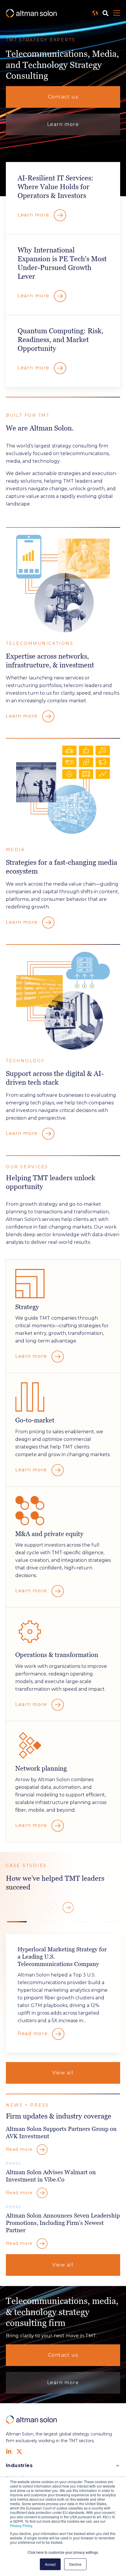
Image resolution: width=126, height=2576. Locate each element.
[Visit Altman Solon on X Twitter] (19, 2452)
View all (63, 2073)
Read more (34, 2033)
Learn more (63, 124)
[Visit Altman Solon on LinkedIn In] (9, 2452)
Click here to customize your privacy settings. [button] (63, 2552)
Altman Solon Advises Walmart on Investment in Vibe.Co (51, 2176)
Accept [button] (50, 2564)
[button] (68, 1908)
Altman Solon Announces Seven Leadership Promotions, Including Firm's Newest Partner (63, 2223)
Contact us (63, 97)
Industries (19, 2465)
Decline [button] (75, 2564)
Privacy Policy (21, 2525)
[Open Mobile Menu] (117, 13)
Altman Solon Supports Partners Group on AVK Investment (61, 2132)
